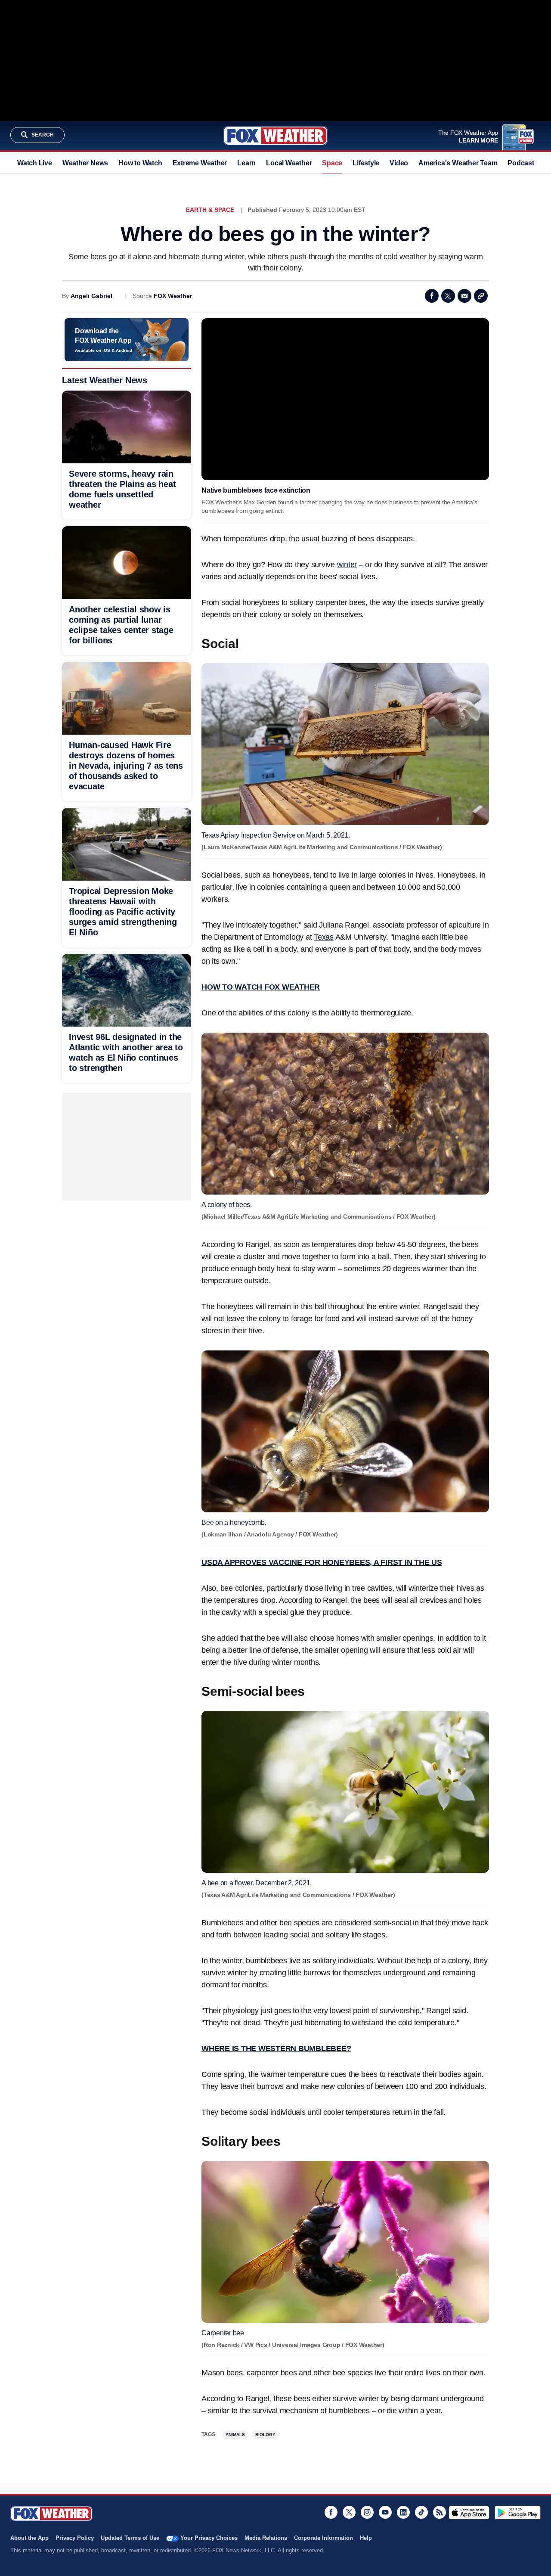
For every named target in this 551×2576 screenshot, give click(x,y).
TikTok (421, 2512)
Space (332, 163)
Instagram (367, 2512)
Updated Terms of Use (130, 2538)
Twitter (448, 296)
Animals (235, 2435)
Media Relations (266, 2538)
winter (347, 565)
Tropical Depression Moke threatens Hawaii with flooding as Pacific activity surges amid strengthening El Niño (123, 912)
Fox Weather (275, 136)
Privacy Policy (75, 2538)
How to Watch (140, 163)
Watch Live (35, 163)
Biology (265, 2435)
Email (464, 296)
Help (366, 2538)
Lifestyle (366, 163)
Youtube (385, 2512)
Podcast (521, 163)
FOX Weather (173, 296)
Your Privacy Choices (209, 2538)
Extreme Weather (200, 163)
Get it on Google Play (518, 2513)
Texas (324, 937)
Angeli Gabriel (91, 296)
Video (399, 163)
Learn (246, 163)
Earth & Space (210, 210)
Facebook (432, 296)
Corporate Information (323, 2538)
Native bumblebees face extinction (256, 490)
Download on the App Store (469, 2513)
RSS (440, 2512)
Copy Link (481, 296)
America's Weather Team (458, 163)
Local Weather (289, 163)
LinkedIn (403, 2512)
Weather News (85, 163)
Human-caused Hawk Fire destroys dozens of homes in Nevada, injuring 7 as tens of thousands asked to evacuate (126, 766)
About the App (29, 2538)
